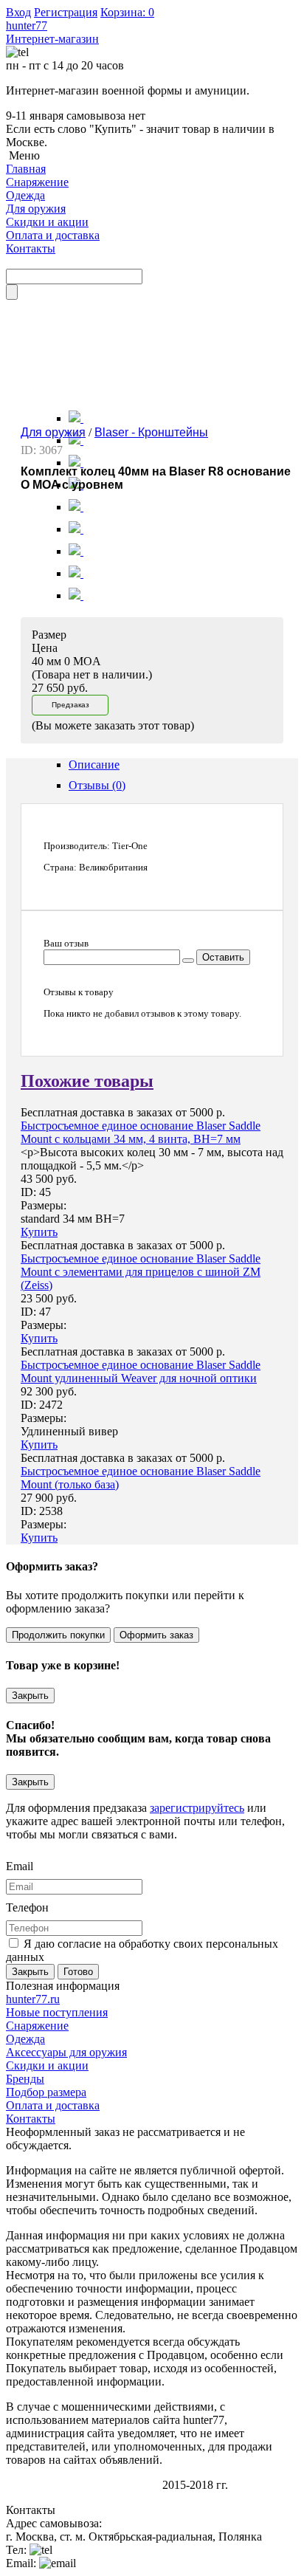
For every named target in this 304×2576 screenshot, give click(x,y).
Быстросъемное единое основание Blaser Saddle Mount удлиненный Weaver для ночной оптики (141, 1371)
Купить (39, 1232)
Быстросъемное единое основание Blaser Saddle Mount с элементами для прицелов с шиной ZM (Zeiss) (141, 1272)
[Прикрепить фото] (188, 961)
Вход (18, 12)
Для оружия (53, 432)
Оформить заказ (156, 1635)
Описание (94, 765)
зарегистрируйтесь (197, 1808)
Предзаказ (70, 705)
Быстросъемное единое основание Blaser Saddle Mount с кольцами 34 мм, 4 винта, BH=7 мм (141, 1132)
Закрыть (30, 1696)
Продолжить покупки (58, 1635)
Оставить (223, 957)
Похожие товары (87, 1081)
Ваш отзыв (66, 943)
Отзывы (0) (97, 785)
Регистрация (66, 12)
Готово (78, 1972)
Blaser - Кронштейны (151, 432)
